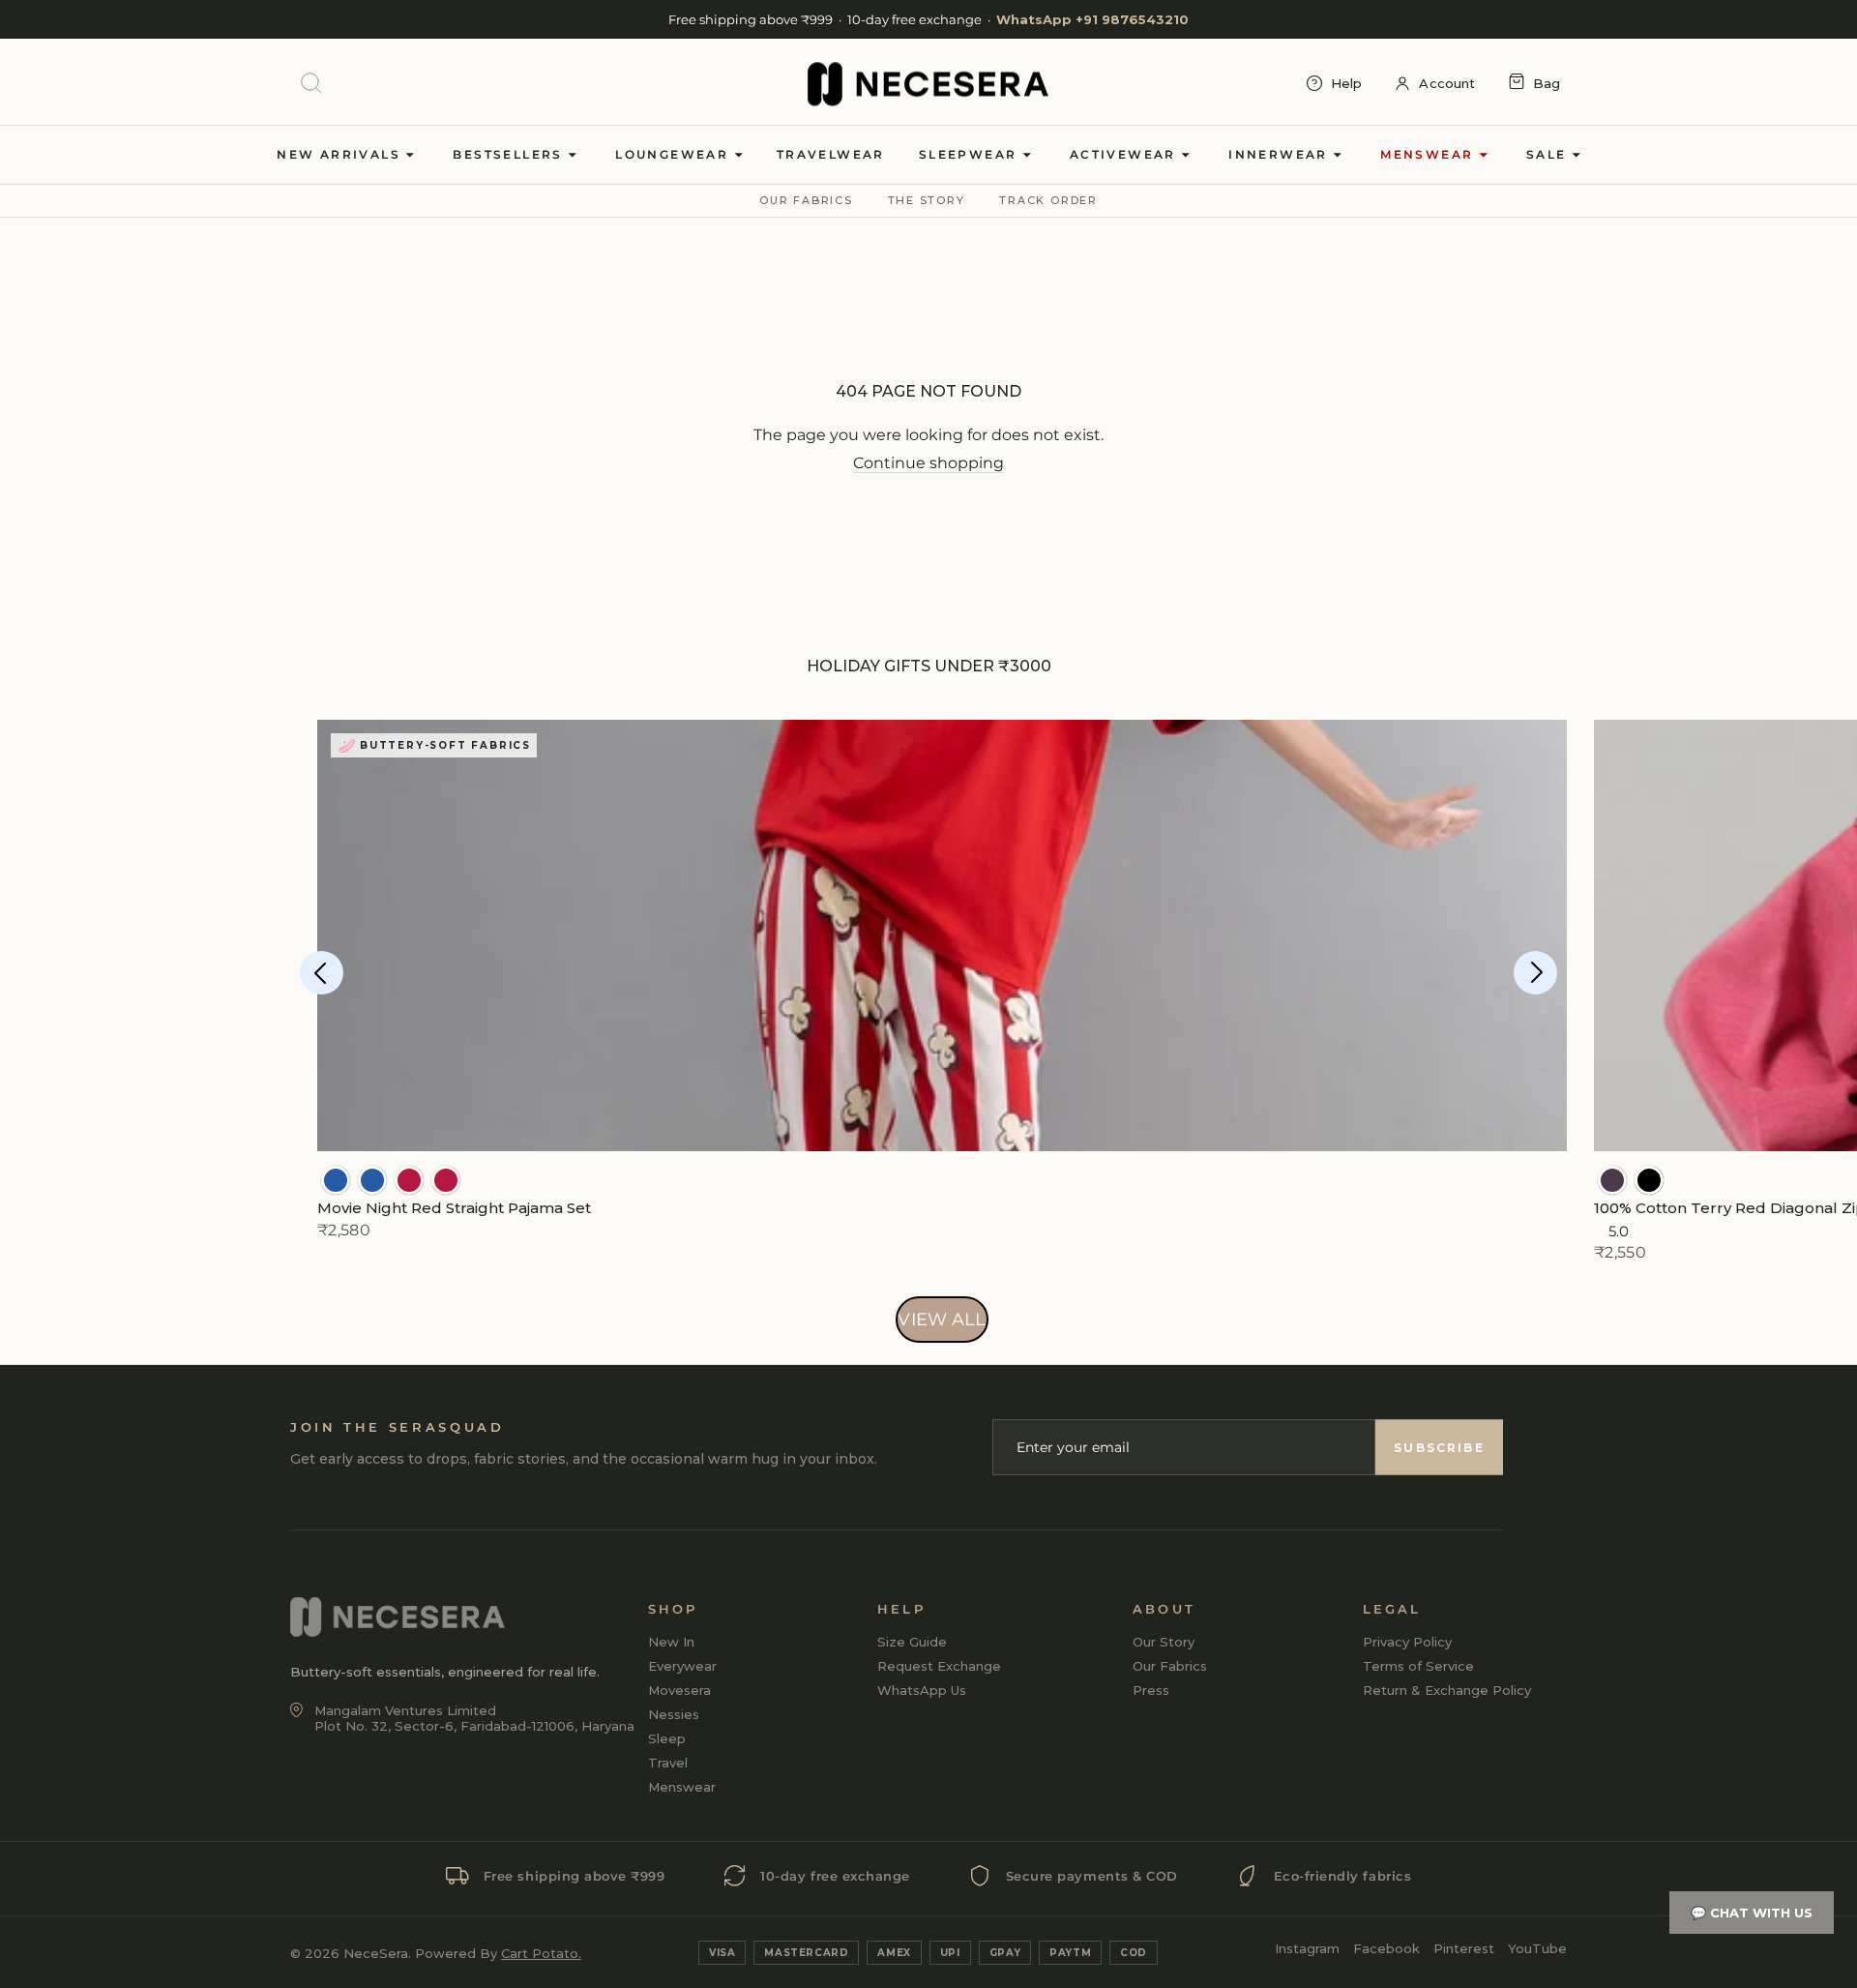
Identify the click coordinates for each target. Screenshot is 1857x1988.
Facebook (1386, 1948)
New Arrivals (341, 154)
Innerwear (1281, 154)
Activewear (1125, 154)
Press (1151, 1690)
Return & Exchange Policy (1447, 1690)
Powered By (498, 1953)
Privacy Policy (1407, 1642)
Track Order (1048, 200)
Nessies (674, 1714)
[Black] (1649, 1180)
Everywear (682, 1666)
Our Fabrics (806, 200)
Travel (668, 1763)
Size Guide (912, 1642)
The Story (927, 200)
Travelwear (831, 154)
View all (942, 1320)
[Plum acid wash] (1612, 1180)
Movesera (679, 1690)
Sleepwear (971, 154)
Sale (1549, 154)
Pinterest (1464, 1948)
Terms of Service (1418, 1666)
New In (671, 1642)
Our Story (1164, 1642)
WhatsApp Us (922, 1690)
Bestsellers (510, 154)
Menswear (1430, 154)
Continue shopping (928, 463)
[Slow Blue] (336, 1180)
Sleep (667, 1738)
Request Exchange (939, 1666)
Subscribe (1439, 1448)
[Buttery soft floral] (409, 1180)
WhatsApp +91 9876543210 (1092, 19)
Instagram (1307, 1948)
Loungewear (674, 154)
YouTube (1537, 1948)
